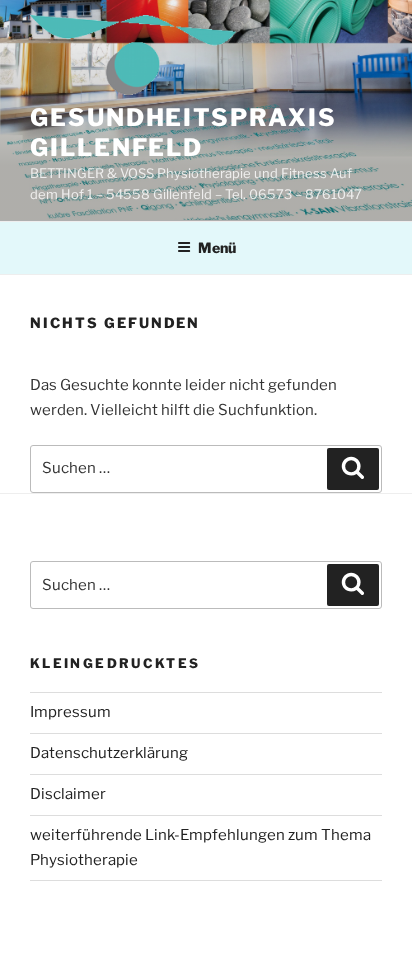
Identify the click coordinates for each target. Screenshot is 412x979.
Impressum (70, 712)
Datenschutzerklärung (109, 753)
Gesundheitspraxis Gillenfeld (183, 132)
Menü (217, 247)
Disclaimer (68, 794)
